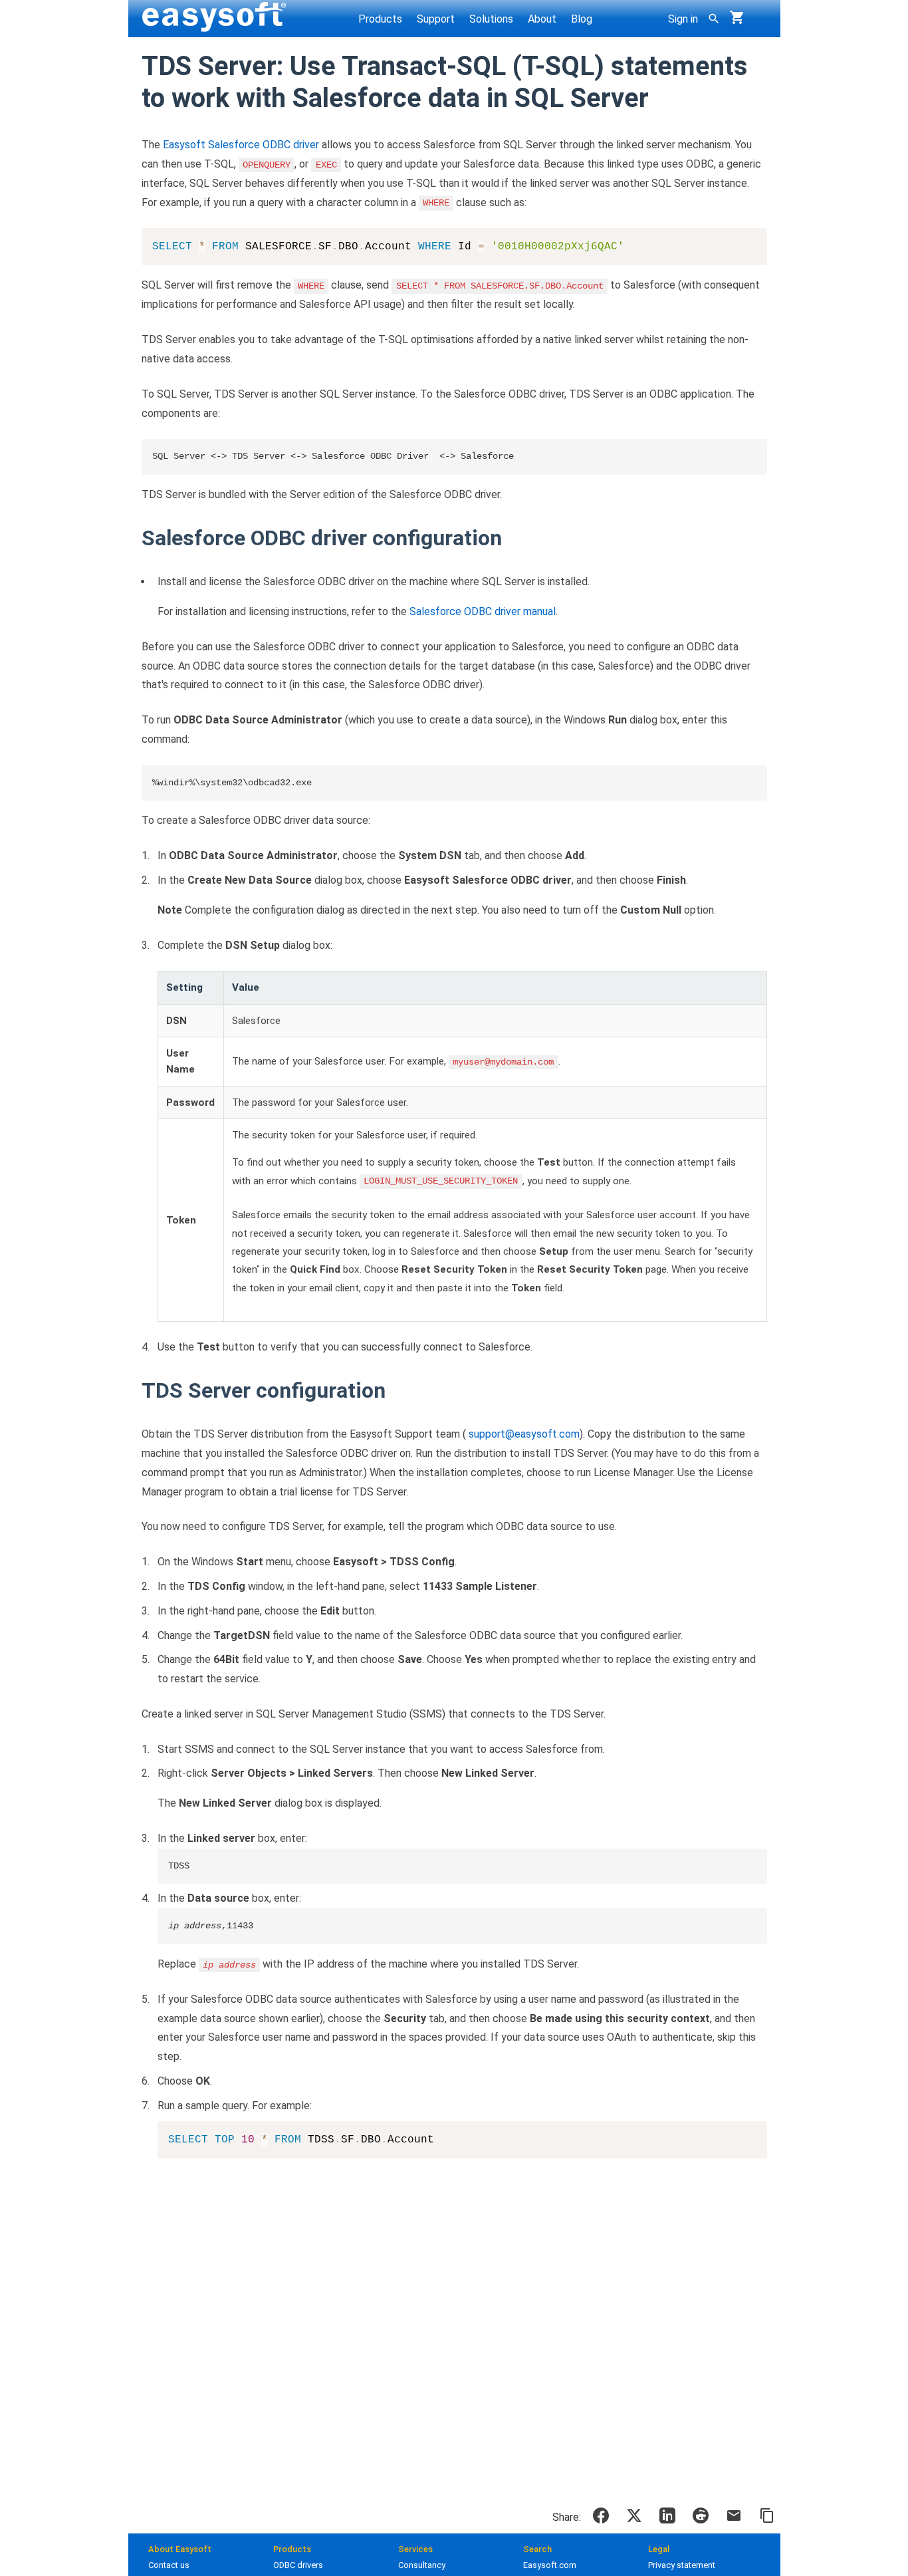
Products (380, 19)
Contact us (169, 2565)
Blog (582, 19)
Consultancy (422, 2565)
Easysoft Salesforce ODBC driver (241, 145)
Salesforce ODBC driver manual (483, 611)
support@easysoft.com (524, 1434)
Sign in (683, 19)
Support (436, 19)
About (542, 19)
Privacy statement (682, 2565)
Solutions (491, 19)
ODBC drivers (298, 2565)
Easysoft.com (550, 2565)
